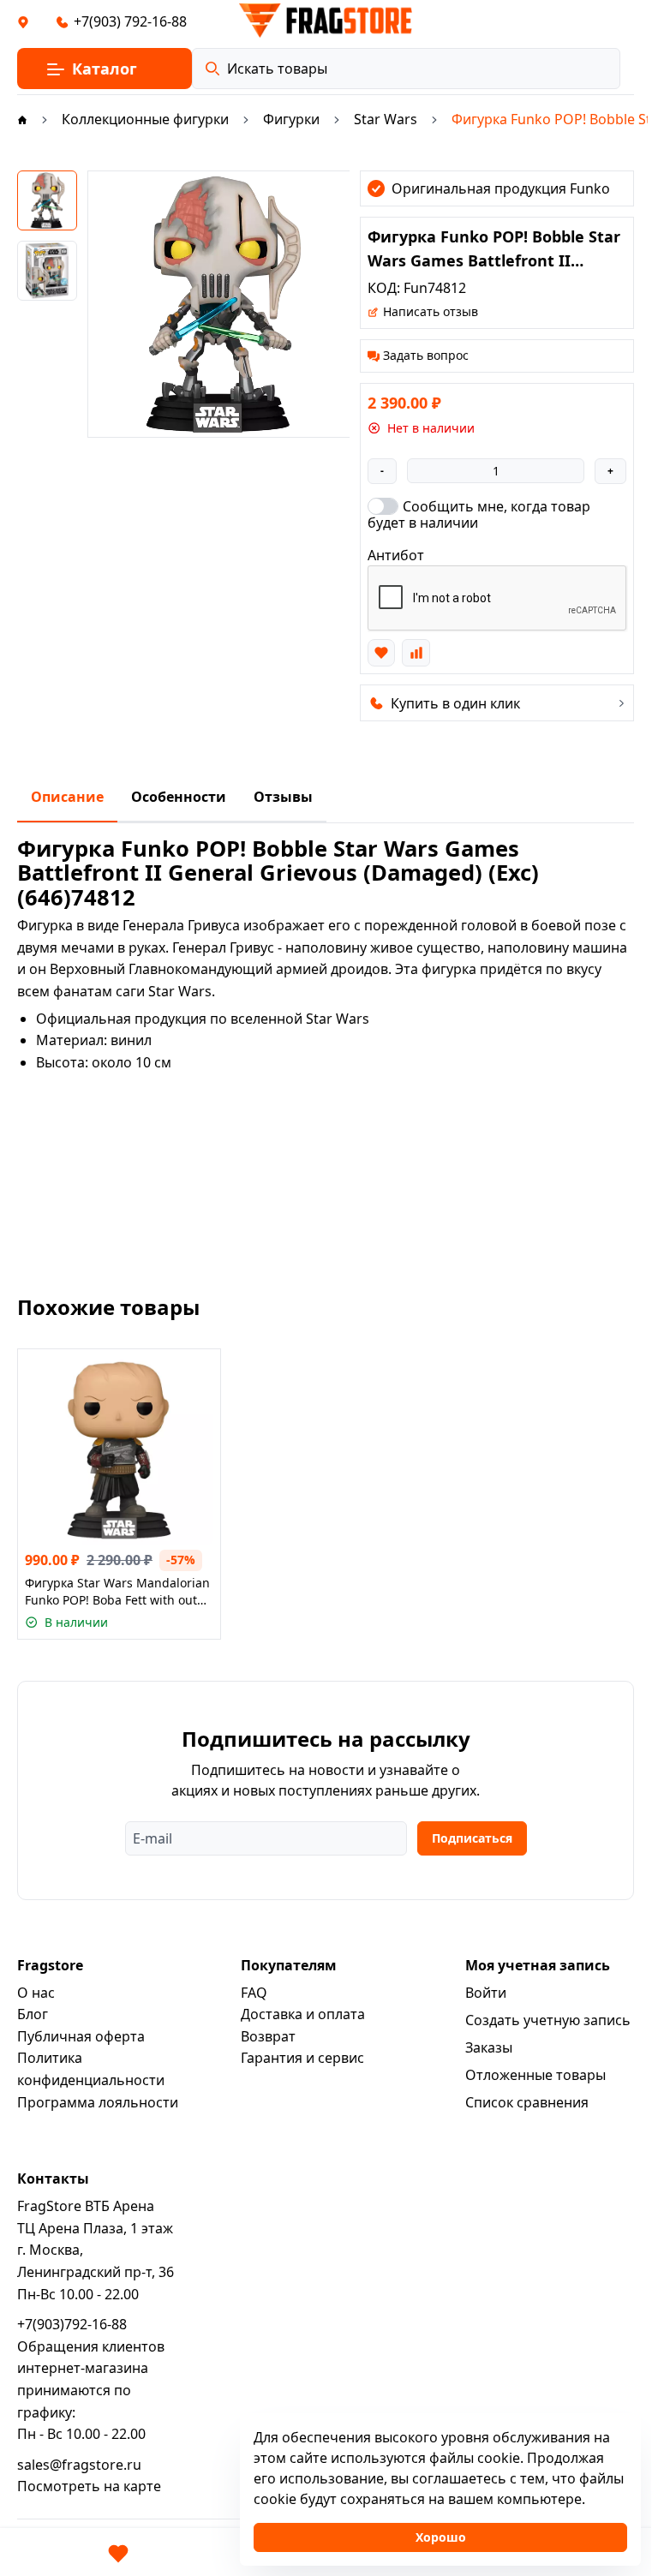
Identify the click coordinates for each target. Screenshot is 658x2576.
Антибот (396, 555)
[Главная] (22, 119)
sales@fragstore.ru (79, 2465)
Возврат (268, 2036)
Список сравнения (527, 2102)
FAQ (254, 1993)
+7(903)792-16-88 (72, 2324)
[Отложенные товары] (118, 2554)
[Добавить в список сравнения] (416, 653)
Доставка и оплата (303, 2014)
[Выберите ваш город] (23, 21)
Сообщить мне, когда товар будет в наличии (479, 514)
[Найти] (212, 69)
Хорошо (441, 2537)
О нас (36, 1993)
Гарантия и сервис (302, 2058)
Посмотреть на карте (89, 2486)
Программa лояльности (98, 2102)
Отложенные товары (535, 2075)
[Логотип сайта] (326, 21)
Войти (486, 1993)
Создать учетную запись (548, 2020)
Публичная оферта (81, 2036)
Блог (33, 2014)
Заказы (489, 2047)
